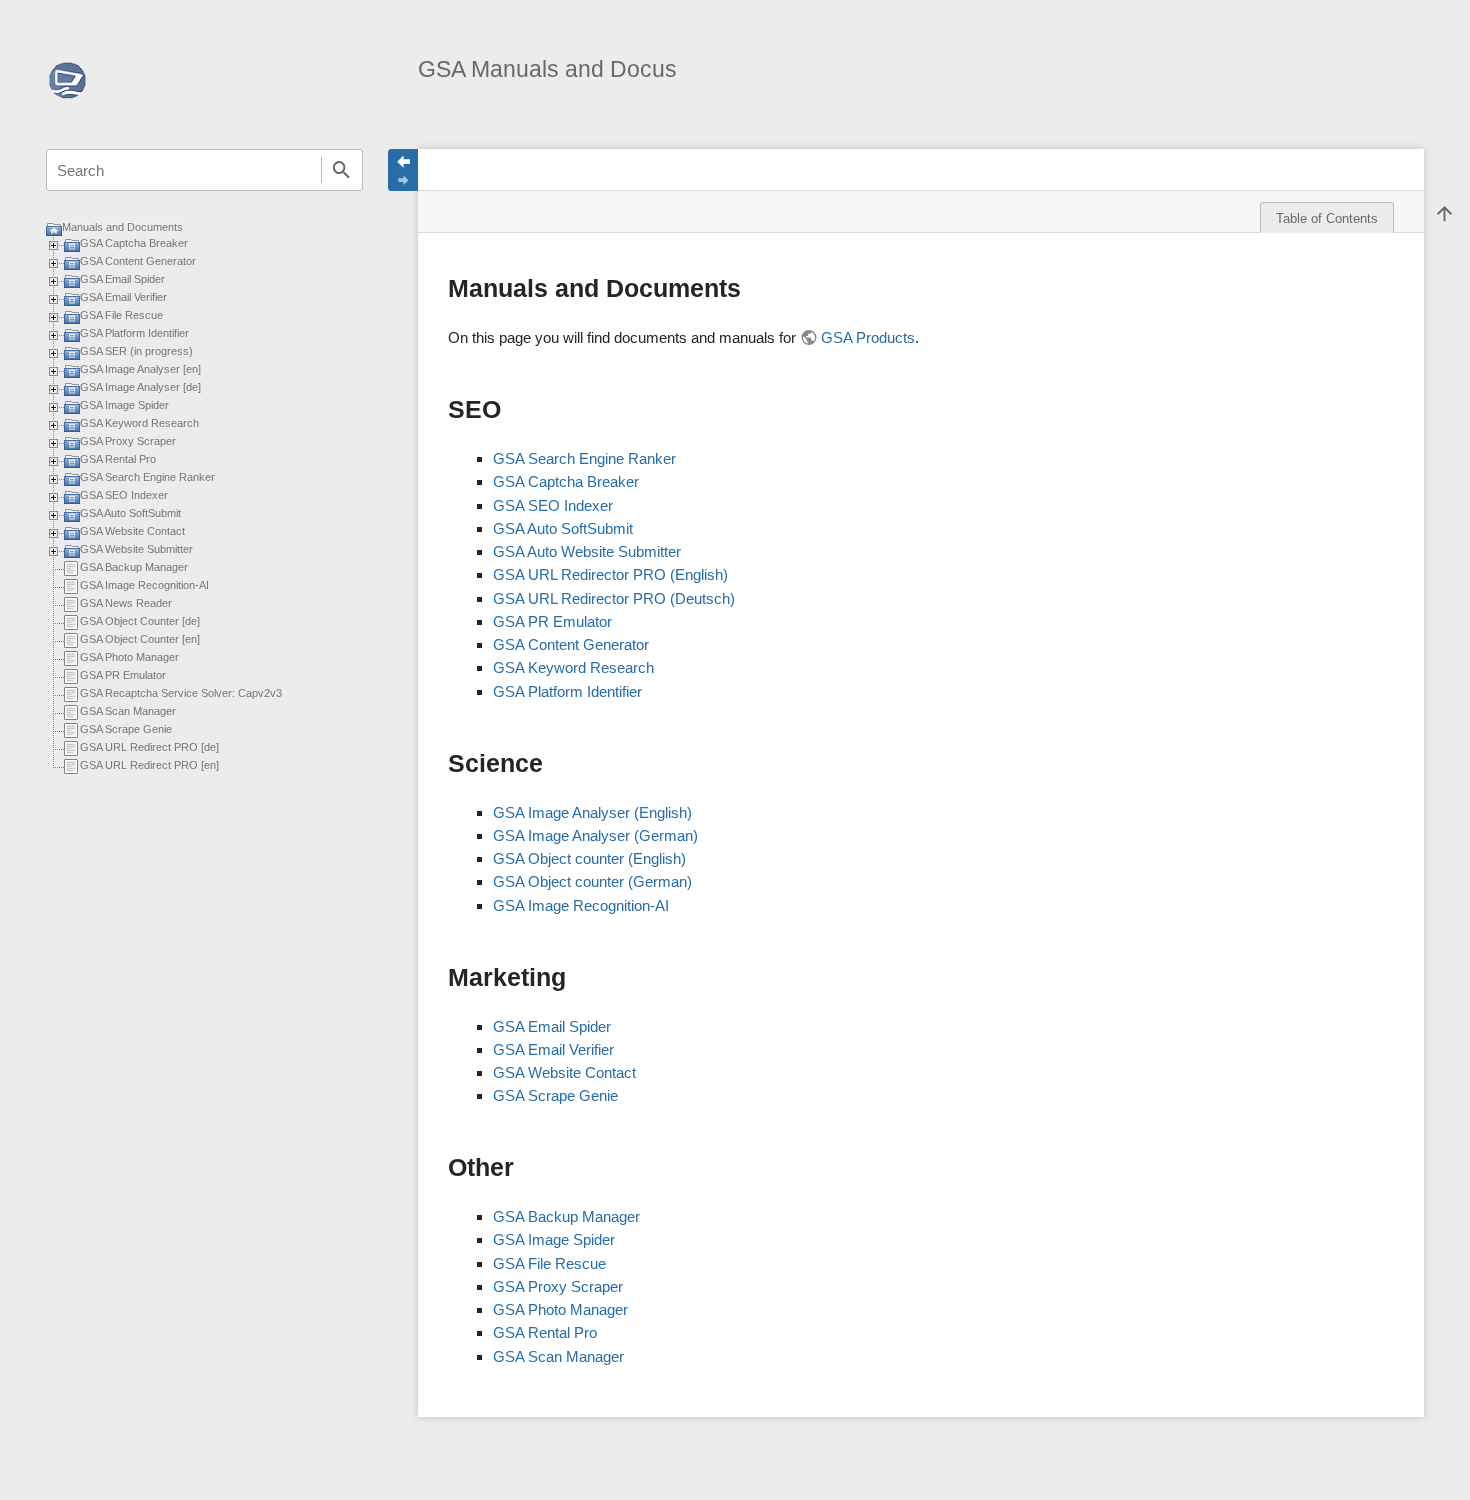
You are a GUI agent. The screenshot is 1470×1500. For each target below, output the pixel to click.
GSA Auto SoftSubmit (130, 513)
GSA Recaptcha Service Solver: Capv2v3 (181, 693)
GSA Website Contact (132, 531)
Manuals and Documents (122, 227)
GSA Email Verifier (123, 297)
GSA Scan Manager (128, 711)
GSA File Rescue (121, 315)
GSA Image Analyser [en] (140, 369)
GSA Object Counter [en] (140, 639)
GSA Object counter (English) (589, 858)
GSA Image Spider (124, 405)
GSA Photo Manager (129, 657)
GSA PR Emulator (123, 675)
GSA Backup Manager (134, 567)
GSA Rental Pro (118, 459)
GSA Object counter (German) (592, 881)
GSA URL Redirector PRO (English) (610, 574)
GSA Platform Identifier (134, 333)
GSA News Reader (126, 603)
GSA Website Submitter (136, 549)
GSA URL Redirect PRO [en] (149, 765)
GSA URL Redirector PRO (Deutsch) (614, 598)
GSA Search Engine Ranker (147, 477)
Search (342, 170)
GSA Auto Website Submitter (587, 551)
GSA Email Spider (122, 279)
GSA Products (868, 337)
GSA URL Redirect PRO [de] (149, 747)
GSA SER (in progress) (136, 351)
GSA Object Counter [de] (140, 621)
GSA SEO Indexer (124, 495)
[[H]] (67, 77)
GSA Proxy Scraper (128, 441)
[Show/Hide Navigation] (403, 170)
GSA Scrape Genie (126, 729)
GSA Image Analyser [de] (140, 387)
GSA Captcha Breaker (134, 243)
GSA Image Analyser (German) (595, 835)
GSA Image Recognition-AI (144, 585)
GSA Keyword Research (139, 423)
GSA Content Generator (138, 261)
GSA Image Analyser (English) (592, 812)
